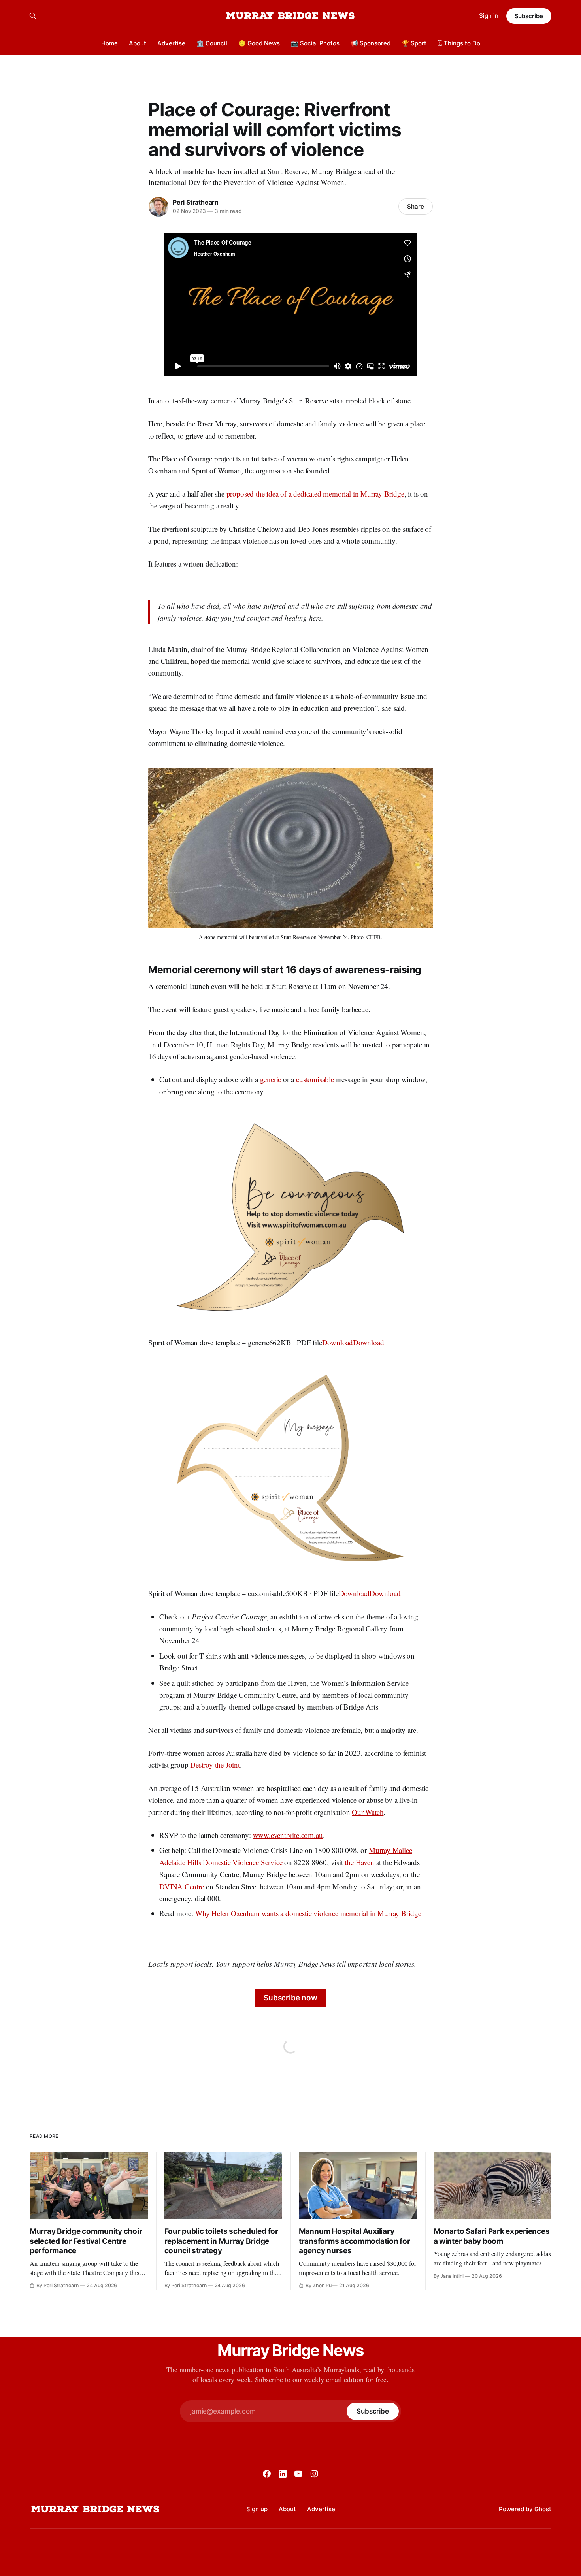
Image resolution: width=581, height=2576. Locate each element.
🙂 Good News (259, 43)
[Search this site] (33, 16)
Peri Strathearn (196, 202)
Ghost (543, 2509)
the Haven (359, 1862)
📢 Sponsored (371, 43)
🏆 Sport (414, 43)
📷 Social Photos (315, 43)
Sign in (489, 16)
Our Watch (368, 1812)
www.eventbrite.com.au (288, 1835)
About (138, 43)
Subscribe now (290, 1998)
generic (271, 1079)
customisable (315, 1079)
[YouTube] (298, 2474)
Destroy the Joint (215, 1765)
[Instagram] (314, 2474)
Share (416, 206)
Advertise (171, 43)
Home (109, 43)
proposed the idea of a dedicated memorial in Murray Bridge (315, 494)
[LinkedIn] (283, 2474)
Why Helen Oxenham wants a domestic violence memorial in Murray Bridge (308, 1913)
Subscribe (529, 16)
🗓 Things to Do (459, 43)
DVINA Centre (182, 1886)
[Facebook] (267, 2474)
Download (338, 1342)
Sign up (257, 2509)
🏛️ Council (212, 43)
